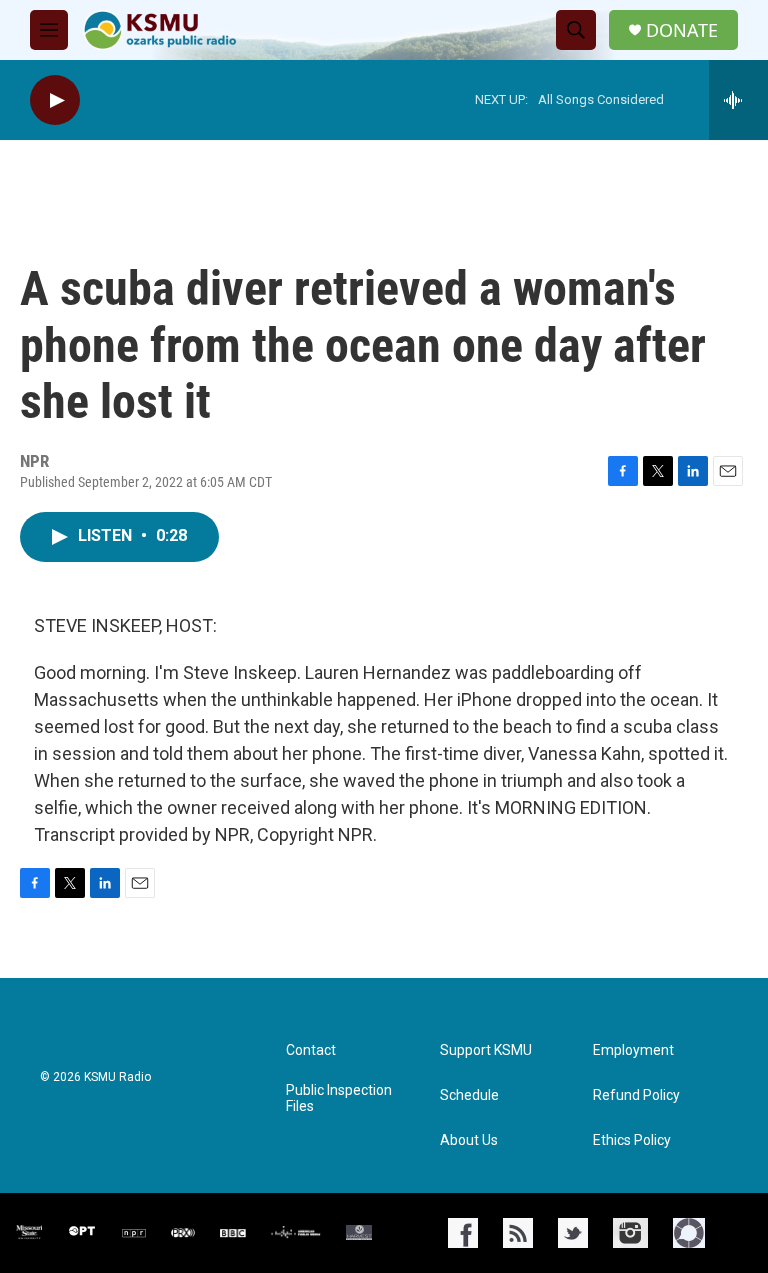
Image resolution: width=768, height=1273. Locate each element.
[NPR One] (689, 1233)
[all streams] (738, 100)
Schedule (469, 1095)
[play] (55, 100)
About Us (469, 1140)
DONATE (682, 30)
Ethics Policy (632, 1140)
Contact (311, 1050)
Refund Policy (636, 1095)
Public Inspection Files (339, 1098)
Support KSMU (486, 1050)
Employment (633, 1050)
